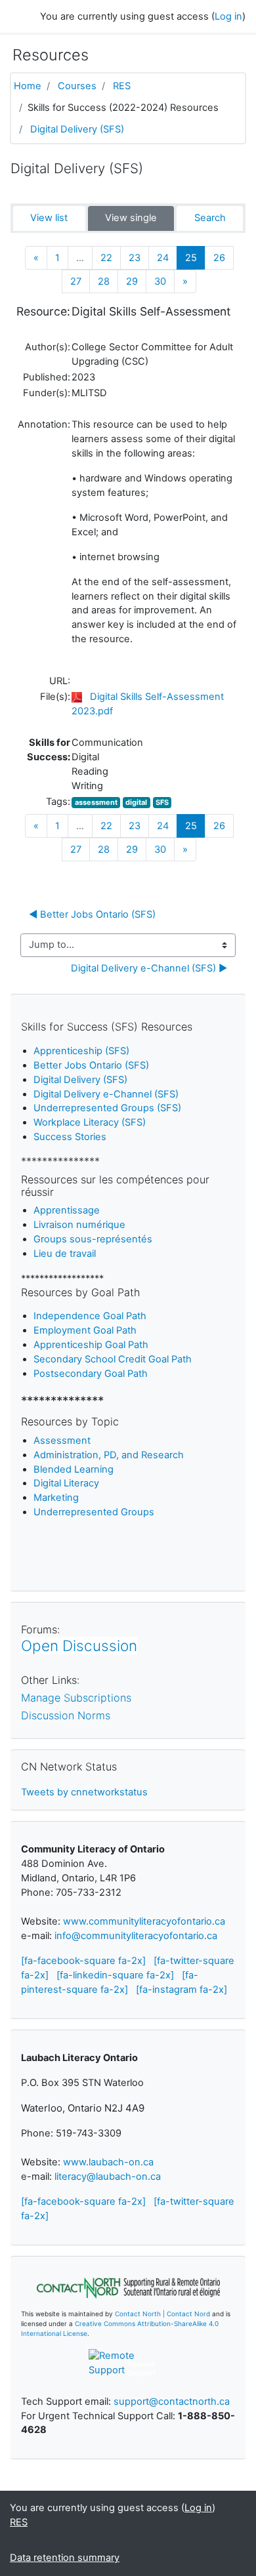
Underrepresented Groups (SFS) (107, 1108)
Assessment (62, 1441)
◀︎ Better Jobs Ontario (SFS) (94, 914)
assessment (96, 802)
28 (104, 281)
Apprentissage (67, 1210)
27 (76, 281)
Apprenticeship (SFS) (81, 1051)
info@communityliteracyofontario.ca (136, 1936)
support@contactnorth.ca (172, 2402)
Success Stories (70, 1137)
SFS (162, 802)
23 (135, 258)
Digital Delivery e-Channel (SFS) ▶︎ (149, 968)
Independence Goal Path (90, 1316)
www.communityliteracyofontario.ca (144, 1921)
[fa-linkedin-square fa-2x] (115, 1975)
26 (219, 258)
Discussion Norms (66, 1715)
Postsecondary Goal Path (91, 1374)
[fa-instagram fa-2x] (181, 1990)
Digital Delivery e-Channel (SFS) (106, 1094)
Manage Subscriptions (76, 1698)
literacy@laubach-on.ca (108, 2177)
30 (160, 281)
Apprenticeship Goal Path (91, 1345)
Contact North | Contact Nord (162, 2314)
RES (122, 86)
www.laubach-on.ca (108, 2162)
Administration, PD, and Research (109, 1455)
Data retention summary (65, 2558)
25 (195, 257)
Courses (77, 86)
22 (106, 258)
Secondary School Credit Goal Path (113, 1359)
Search (210, 218)
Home (28, 86)
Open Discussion (79, 1646)
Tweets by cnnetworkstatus (84, 1792)
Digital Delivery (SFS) (77, 129)
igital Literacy (66, 1483)
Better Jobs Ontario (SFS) (91, 1065)
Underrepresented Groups (94, 1512)
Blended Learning (74, 1469)
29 (132, 281)
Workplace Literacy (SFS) (90, 1122)
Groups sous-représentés (93, 1239)
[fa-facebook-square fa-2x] (83, 1961)
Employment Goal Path (85, 1330)
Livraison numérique (79, 1225)
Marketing (56, 1498)
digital (136, 802)
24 (163, 258)
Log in (228, 16)
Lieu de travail (65, 1254)
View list (49, 218)
